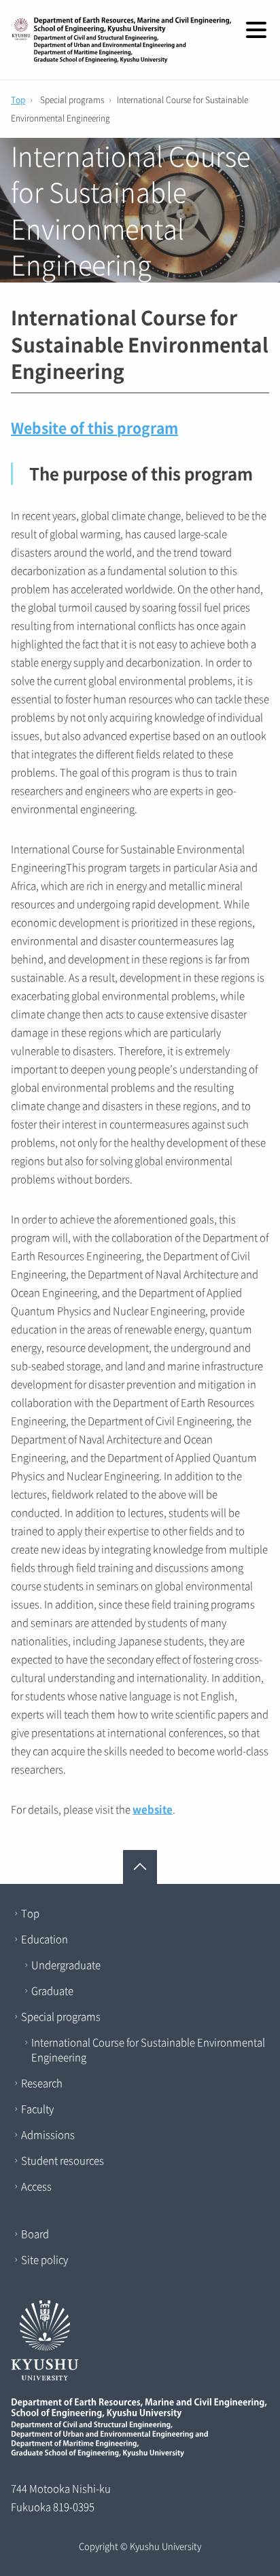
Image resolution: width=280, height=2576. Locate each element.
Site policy (45, 2260)
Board (35, 2234)
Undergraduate (66, 1965)
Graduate (52, 1991)
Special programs (61, 2016)
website (153, 1809)
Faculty (37, 2109)
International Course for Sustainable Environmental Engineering (148, 2050)
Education (45, 1939)
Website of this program (94, 428)
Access (36, 2186)
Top (18, 100)
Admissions (48, 2135)
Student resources (63, 2160)
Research (42, 2083)
